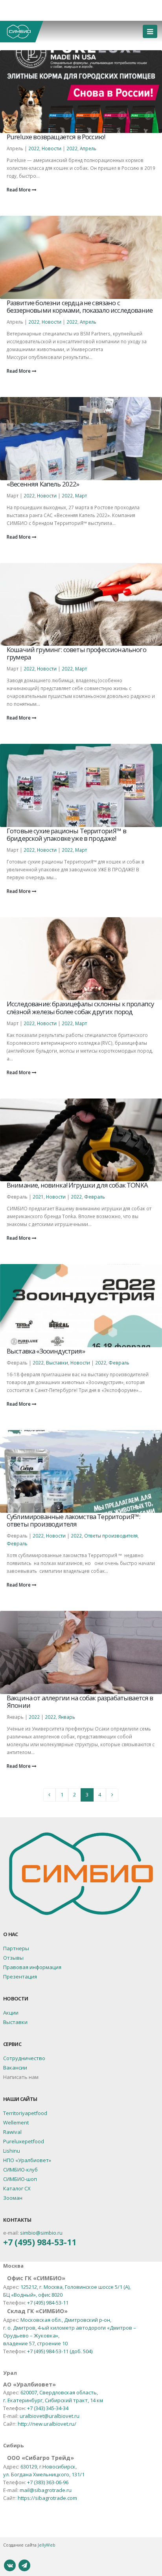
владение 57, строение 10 (35, 2343)
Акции (11, 2013)
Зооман (13, 2198)
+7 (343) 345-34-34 (48, 2408)
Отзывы (13, 1958)
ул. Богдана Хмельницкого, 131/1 (44, 2474)
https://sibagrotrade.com (47, 2498)
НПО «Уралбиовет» (27, 2160)
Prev (50, 1795)
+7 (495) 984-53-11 (40, 2242)
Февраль (95, 1197)
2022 (34, 148)
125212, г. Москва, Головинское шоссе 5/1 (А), (75, 2287)
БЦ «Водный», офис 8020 (33, 2295)
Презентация (20, 1977)
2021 (38, 1197)
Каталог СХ (17, 2188)
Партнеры (16, 1948)
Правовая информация (32, 1967)
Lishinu (12, 2151)
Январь (67, 1717)
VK (10, 2565)
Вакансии (15, 2068)
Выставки (57, 1363)
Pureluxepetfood (24, 2141)
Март (81, 496)
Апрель (88, 148)
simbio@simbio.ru (41, 2233)
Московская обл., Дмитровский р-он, (66, 2320)
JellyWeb (47, 2545)
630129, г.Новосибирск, (49, 2467)
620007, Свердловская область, (59, 2392)
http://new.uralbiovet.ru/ (47, 2424)
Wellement (16, 2122)
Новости (52, 148)
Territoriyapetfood (25, 2113)
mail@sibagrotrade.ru (46, 2490)
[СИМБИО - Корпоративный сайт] (22, 32)
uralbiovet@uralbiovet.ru (50, 2416)
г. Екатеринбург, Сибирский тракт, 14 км (53, 2400)
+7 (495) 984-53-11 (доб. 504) (60, 2351)
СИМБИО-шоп (20, 2179)
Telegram (24, 2565)
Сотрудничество (24, 2058)
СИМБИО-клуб (20, 2170)
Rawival (12, 2132)
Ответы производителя (111, 1536)
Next (112, 1795)
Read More (19, 189)
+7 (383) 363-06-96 (48, 2482)
